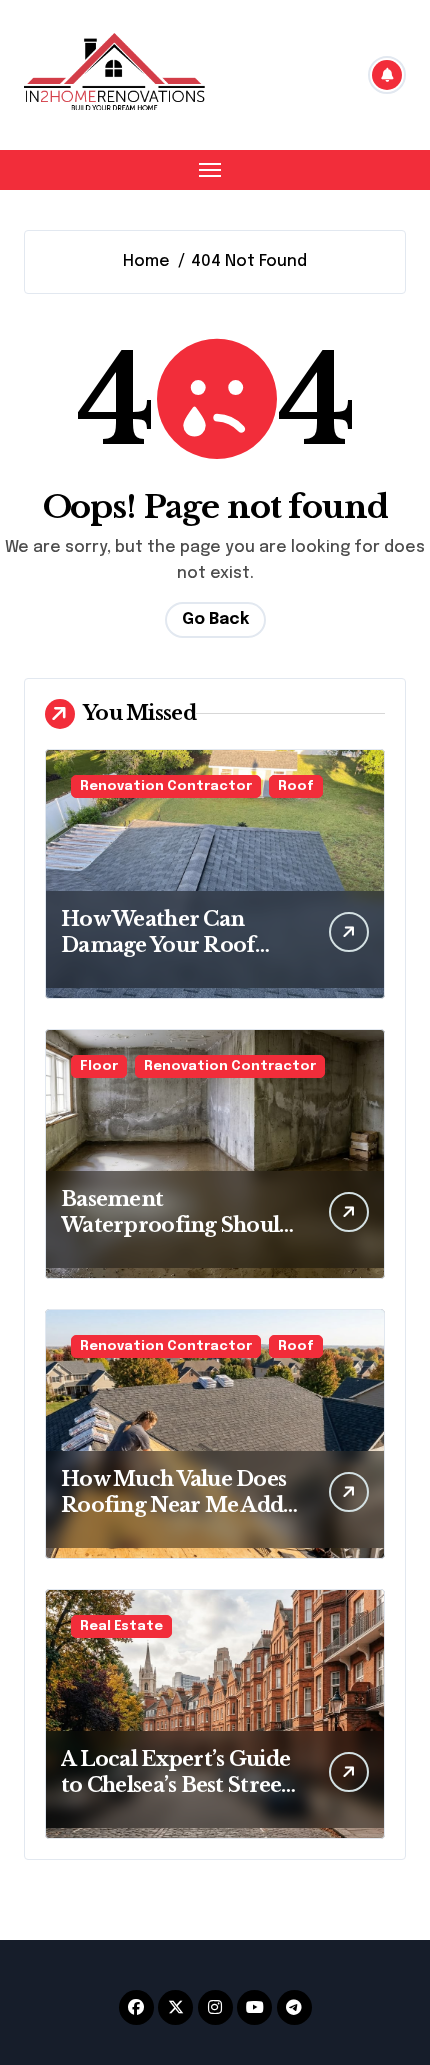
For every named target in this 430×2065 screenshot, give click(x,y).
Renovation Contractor (166, 786)
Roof (296, 786)
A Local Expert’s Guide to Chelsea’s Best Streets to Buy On (179, 1785)
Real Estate (121, 1626)
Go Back (215, 619)
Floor (99, 1066)
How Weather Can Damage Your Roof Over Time (158, 945)
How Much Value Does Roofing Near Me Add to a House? (173, 1505)
